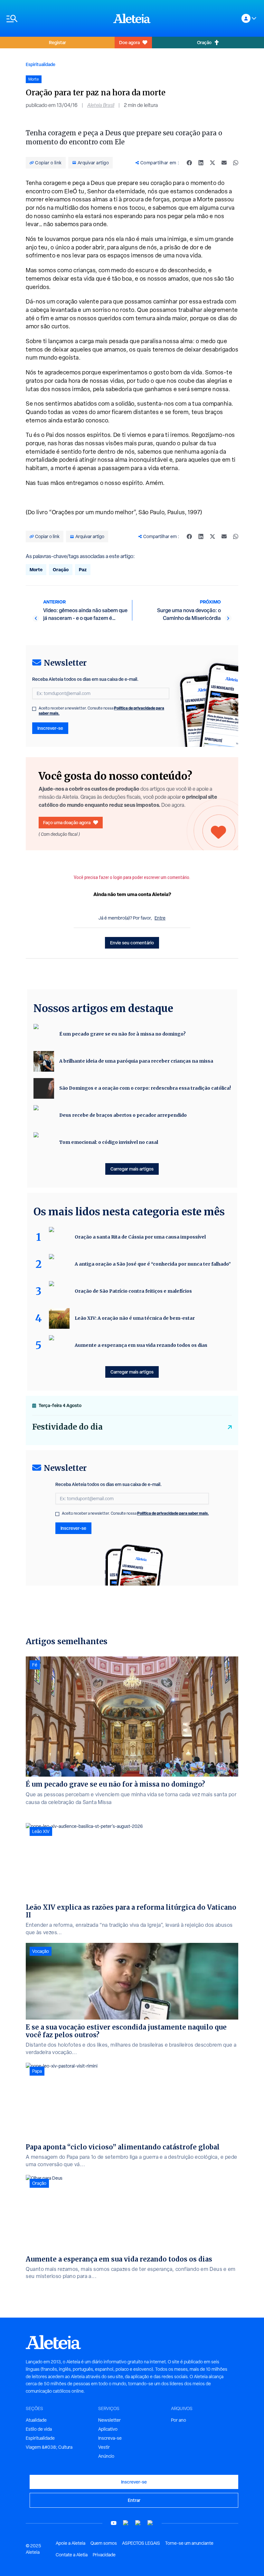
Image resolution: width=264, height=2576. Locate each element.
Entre (160, 918)
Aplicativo (108, 2429)
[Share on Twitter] (212, 163)
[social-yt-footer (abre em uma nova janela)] (114, 2523)
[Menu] (57, 19)
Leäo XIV (41, 1831)
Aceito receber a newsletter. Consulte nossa (101, 711)
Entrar (134, 2500)
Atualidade (36, 2420)
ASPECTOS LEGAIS (141, 2543)
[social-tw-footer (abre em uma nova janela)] (138, 2523)
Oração (204, 42)
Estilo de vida (39, 2429)
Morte (36, 569)
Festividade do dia (67, 1427)
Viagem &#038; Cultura (49, 2447)
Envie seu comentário (132, 943)
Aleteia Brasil (101, 105)
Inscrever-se (50, 728)
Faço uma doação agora (67, 822)
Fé (35, 1665)
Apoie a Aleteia (71, 2543)
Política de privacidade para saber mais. (173, 1513)
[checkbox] (34, 709)
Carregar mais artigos (132, 1169)
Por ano (179, 2420)
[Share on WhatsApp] (236, 163)
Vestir (104, 2447)
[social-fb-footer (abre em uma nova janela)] (126, 2523)
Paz (83, 569)
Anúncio (106, 2456)
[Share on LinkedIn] (201, 163)
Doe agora (129, 42)
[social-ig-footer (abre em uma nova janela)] (150, 2523)
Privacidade (104, 2555)
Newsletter (109, 2420)
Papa (37, 2071)
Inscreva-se (110, 2438)
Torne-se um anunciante (189, 2543)
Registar (57, 42)
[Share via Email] (224, 163)
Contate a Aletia (72, 2555)
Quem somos (104, 2543)
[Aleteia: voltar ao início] (132, 18)
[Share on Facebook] (189, 163)
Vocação (41, 1951)
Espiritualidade (41, 64)
